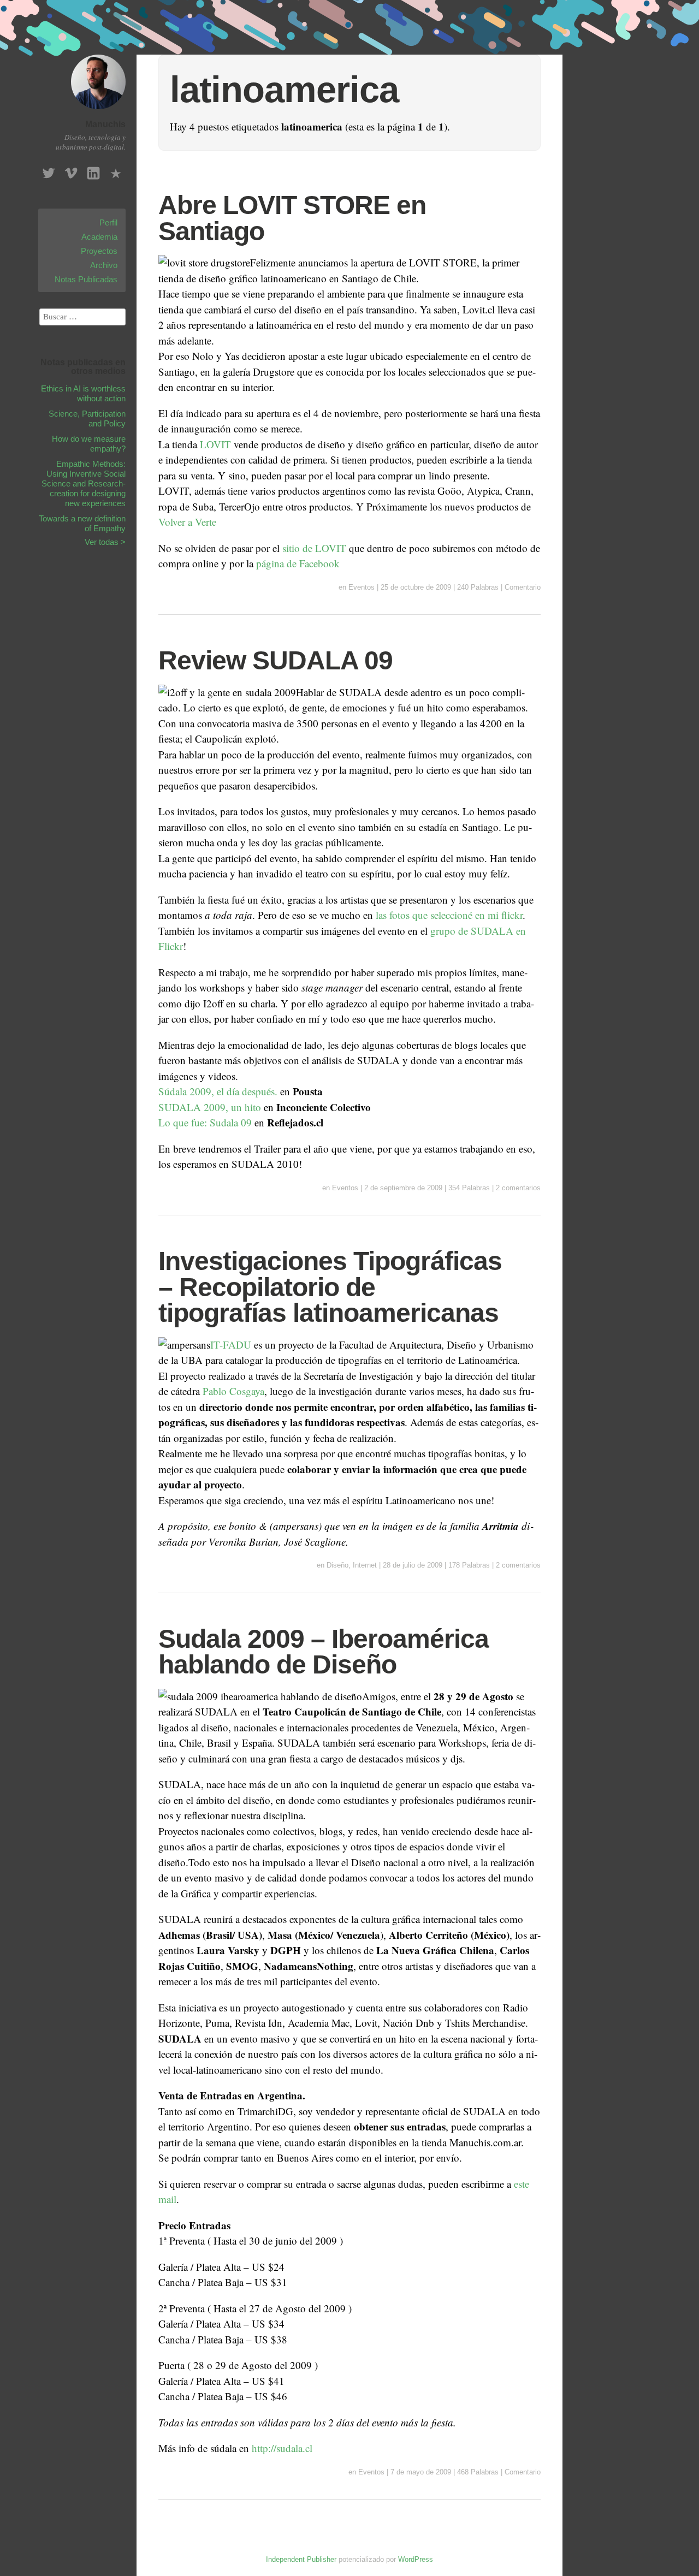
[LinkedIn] (93, 170)
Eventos (362, 587)
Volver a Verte (187, 522)
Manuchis (105, 124)
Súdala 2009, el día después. (218, 1091)
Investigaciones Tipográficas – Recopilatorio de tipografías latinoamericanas (330, 1287)
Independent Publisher (301, 2559)
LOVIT (215, 444)
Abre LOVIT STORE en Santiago (292, 218)
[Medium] (116, 170)
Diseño (337, 1565)
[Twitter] (49, 170)
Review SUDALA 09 (276, 660)
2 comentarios (518, 1188)
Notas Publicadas (86, 279)
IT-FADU (232, 1345)
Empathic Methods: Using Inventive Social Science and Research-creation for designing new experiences (84, 483)
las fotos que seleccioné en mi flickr (449, 915)
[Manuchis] (98, 111)
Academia (99, 237)
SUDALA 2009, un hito (210, 1107)
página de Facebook (298, 563)
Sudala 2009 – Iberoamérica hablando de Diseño (324, 1652)
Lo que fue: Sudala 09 (205, 1122)
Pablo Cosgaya (233, 1391)
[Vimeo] (71, 170)
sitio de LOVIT (314, 548)
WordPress (416, 2559)
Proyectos (99, 251)
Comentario (523, 587)
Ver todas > (105, 542)
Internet (365, 1565)
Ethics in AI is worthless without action (83, 393)
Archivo (104, 265)
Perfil (108, 222)
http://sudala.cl (282, 2448)
